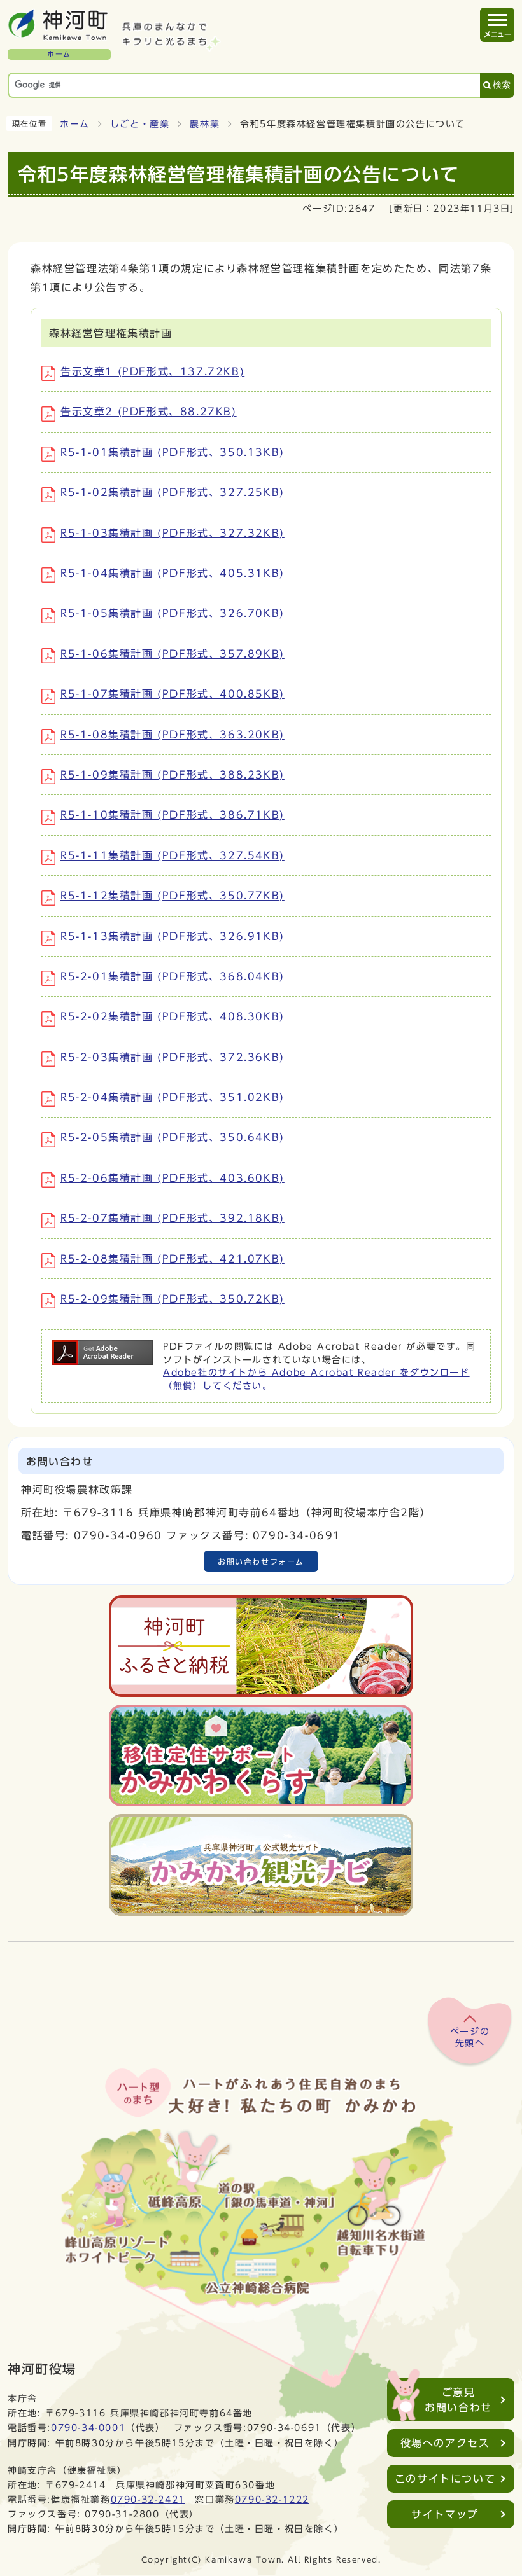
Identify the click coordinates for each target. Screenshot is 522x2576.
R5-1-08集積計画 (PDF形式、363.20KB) (173, 735)
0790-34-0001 (88, 2427)
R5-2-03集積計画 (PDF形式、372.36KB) (173, 1057)
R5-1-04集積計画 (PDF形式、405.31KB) (173, 573)
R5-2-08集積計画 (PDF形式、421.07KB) (173, 1259)
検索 (502, 85)
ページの (470, 2037)
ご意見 (458, 2400)
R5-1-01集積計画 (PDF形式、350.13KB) (173, 452)
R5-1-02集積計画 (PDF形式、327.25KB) (173, 492)
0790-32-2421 (148, 2499)
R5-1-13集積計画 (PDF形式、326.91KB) (173, 936)
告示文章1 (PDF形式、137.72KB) (152, 371)
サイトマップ (445, 2514)
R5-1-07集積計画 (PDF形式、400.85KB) (173, 694)
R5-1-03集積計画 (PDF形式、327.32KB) (173, 533)
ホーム (75, 124)
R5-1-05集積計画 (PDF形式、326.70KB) (173, 613)
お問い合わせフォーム (261, 1562)
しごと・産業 (140, 124)
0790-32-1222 (272, 2499)
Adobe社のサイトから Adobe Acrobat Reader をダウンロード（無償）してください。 (316, 1379)
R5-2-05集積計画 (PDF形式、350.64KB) (173, 1137)
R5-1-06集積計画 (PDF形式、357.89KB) (173, 654)
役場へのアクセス (445, 2443)
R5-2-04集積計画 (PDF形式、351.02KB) (173, 1097)
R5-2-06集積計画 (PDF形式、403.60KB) (173, 1178)
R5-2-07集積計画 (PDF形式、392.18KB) (173, 1218)
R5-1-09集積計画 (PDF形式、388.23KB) (173, 775)
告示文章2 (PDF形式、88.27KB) (149, 412)
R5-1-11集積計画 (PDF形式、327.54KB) (173, 855)
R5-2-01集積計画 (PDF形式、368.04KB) (173, 976)
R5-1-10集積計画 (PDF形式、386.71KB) (173, 815)
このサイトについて (445, 2479)
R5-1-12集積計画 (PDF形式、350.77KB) (173, 896)
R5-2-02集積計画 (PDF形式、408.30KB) (173, 1016)
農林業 (205, 124)
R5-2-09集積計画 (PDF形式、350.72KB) (173, 1299)
